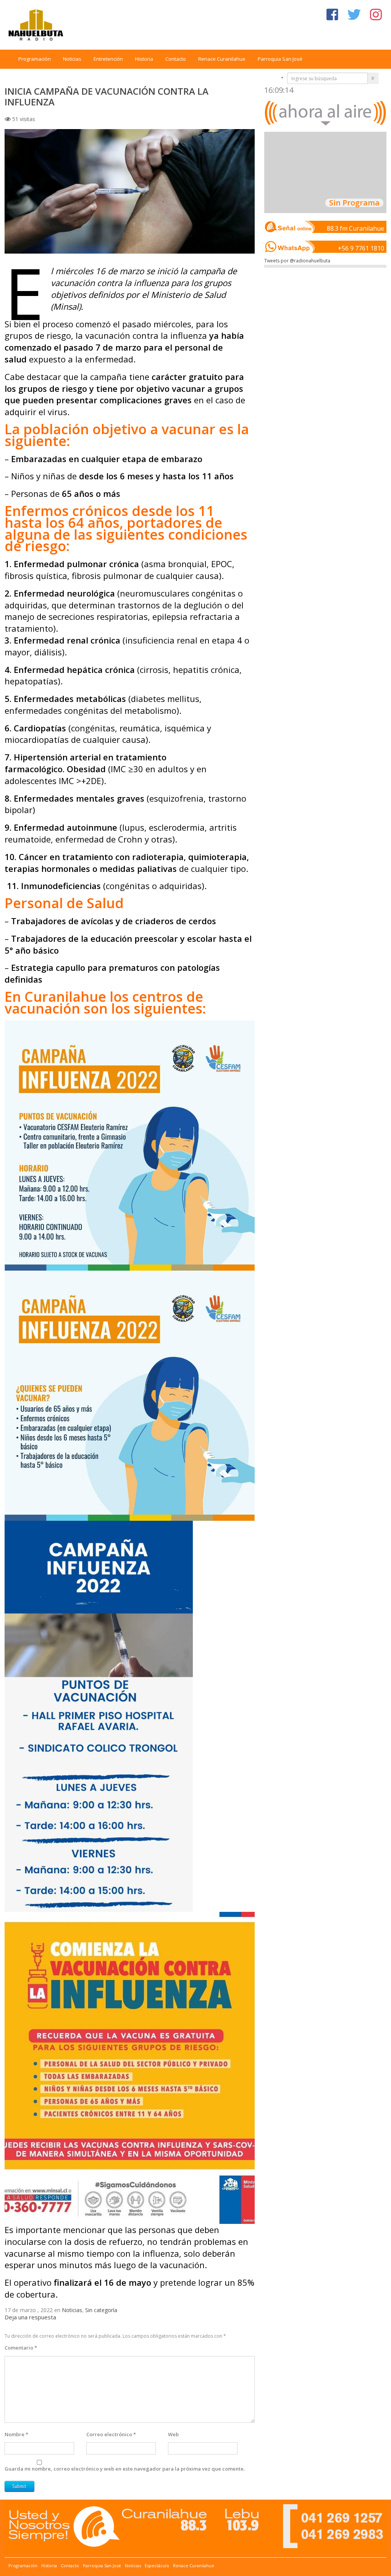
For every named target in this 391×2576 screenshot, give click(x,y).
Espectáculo (157, 2565)
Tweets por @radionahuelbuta (297, 261)
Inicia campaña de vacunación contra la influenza (107, 96)
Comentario (21, 2348)
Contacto (176, 59)
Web (173, 2434)
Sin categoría (101, 2310)
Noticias (72, 59)
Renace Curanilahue (222, 59)
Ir (373, 78)
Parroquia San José (280, 59)
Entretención (108, 59)
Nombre (16, 2434)
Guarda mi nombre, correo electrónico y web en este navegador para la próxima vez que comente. (125, 2469)
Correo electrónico (111, 2434)
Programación (35, 59)
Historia (144, 59)
